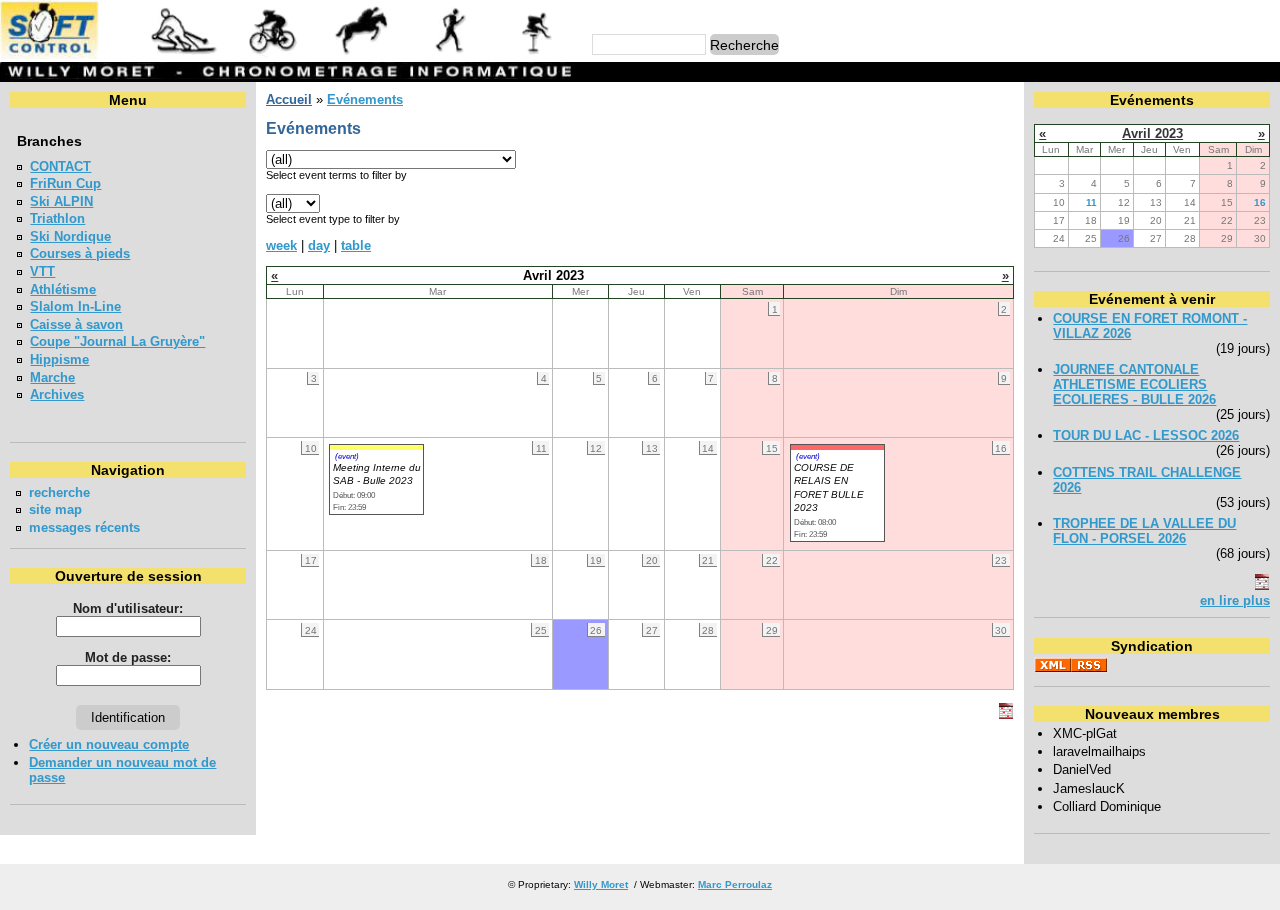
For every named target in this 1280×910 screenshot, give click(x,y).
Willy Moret (601, 884)
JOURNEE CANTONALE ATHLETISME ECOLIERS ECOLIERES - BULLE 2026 (1134, 384)
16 (1260, 202)
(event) (347, 456)
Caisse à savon (76, 324)
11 (1091, 202)
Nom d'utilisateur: (128, 608)
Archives (57, 394)
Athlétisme (63, 289)
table (356, 245)
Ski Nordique (70, 236)
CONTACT (60, 166)
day (319, 245)
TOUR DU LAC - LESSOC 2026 (1146, 435)
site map (55, 509)
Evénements (365, 99)
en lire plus (1235, 600)
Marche (52, 377)
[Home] (289, 54)
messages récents (84, 527)
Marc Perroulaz (735, 884)
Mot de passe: (128, 657)
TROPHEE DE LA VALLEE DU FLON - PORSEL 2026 (1144, 531)
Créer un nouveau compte (109, 744)
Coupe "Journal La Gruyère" (117, 341)
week (281, 245)
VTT (42, 271)
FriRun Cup (65, 183)
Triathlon (57, 218)
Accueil (289, 99)
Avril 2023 (1152, 133)
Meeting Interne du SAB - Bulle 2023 (377, 474)
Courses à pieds (80, 253)
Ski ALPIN (61, 201)
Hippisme (59, 359)
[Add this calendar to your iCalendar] (1006, 714)
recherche (59, 492)
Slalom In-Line (75, 306)
